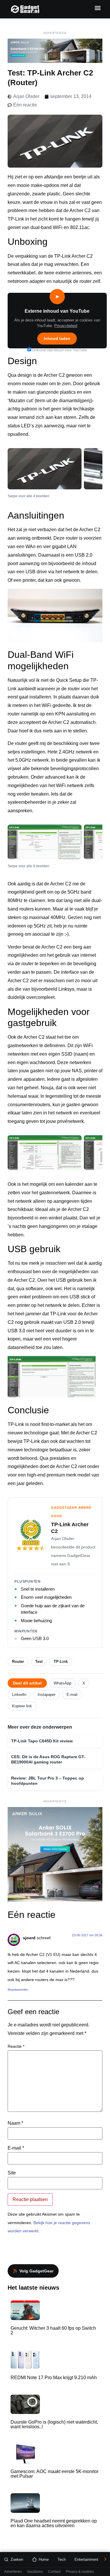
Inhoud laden (57, 338)
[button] (98, 8)
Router (18, 1662)
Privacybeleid (66, 326)
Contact (54, 2572)
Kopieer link (22, 1706)
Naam (15, 2123)
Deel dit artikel (27, 1683)
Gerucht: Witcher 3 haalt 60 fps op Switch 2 (53, 2330)
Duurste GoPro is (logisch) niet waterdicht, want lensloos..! (54, 2424)
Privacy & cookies (80, 2572)
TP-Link (61, 1662)
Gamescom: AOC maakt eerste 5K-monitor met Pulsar (55, 2474)
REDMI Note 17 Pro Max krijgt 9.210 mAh (54, 2378)
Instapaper (46, 1695)
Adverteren (13, 2572)
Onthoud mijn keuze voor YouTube (59, 350)
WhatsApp (62, 1683)
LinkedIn (19, 1695)
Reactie (16, 2046)
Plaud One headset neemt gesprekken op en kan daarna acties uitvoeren (54, 2523)
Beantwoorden (18, 1990)
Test (39, 1662)
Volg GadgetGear (36, 2271)
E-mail (72, 1695)
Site (12, 2173)
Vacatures (35, 2572)
